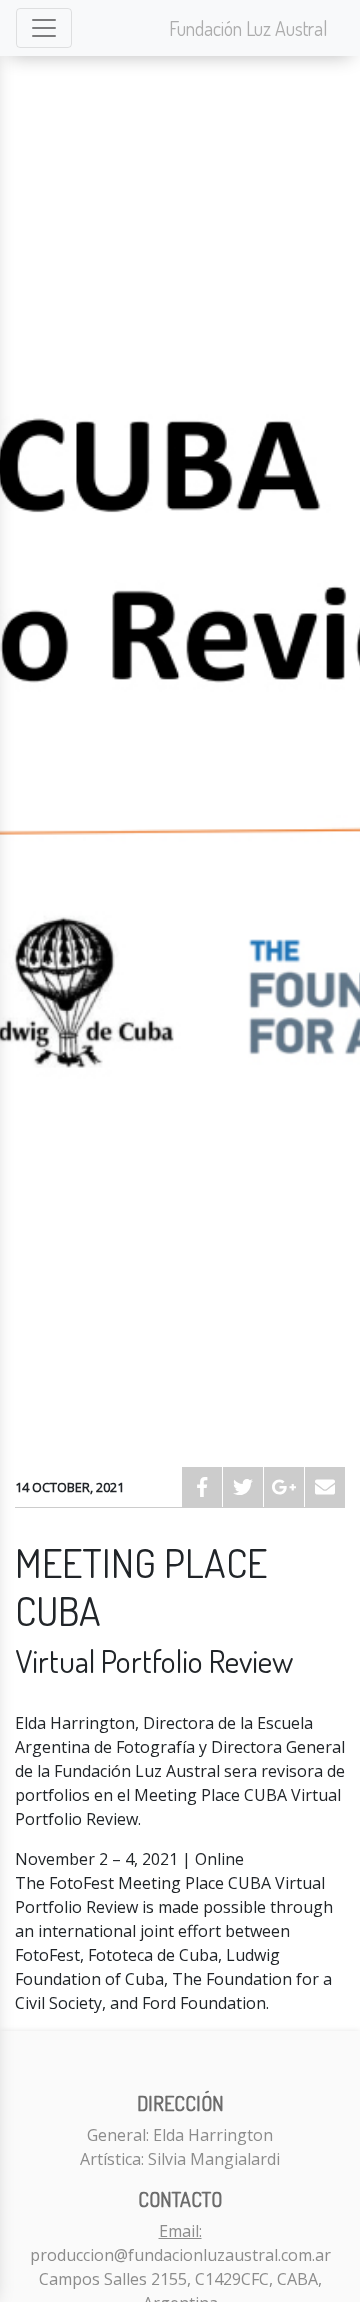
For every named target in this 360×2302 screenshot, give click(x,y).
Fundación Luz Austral (248, 28)
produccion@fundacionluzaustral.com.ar (180, 2255)
